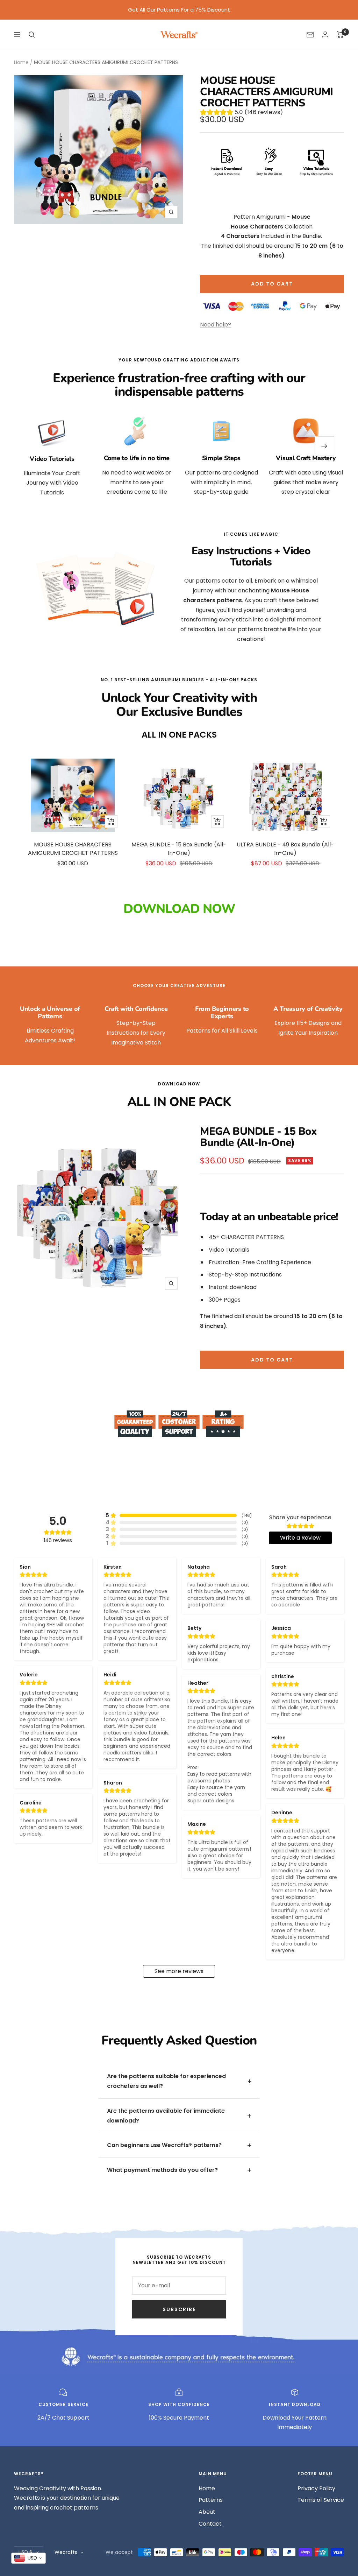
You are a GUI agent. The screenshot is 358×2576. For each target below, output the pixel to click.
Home (21, 62)
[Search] (32, 35)
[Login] (325, 34)
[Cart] (340, 35)
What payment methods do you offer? (162, 2170)
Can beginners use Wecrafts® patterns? (164, 2145)
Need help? (216, 325)
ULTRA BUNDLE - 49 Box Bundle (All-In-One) (285, 849)
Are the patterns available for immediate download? (166, 2116)
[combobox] (28, 2558)
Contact (210, 2524)
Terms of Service (321, 2500)
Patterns (211, 2500)
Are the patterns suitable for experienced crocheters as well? (166, 2081)
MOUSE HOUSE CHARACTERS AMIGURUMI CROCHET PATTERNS (73, 849)
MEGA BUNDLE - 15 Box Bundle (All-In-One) (179, 849)
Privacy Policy (316, 2488)
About (207, 2512)
